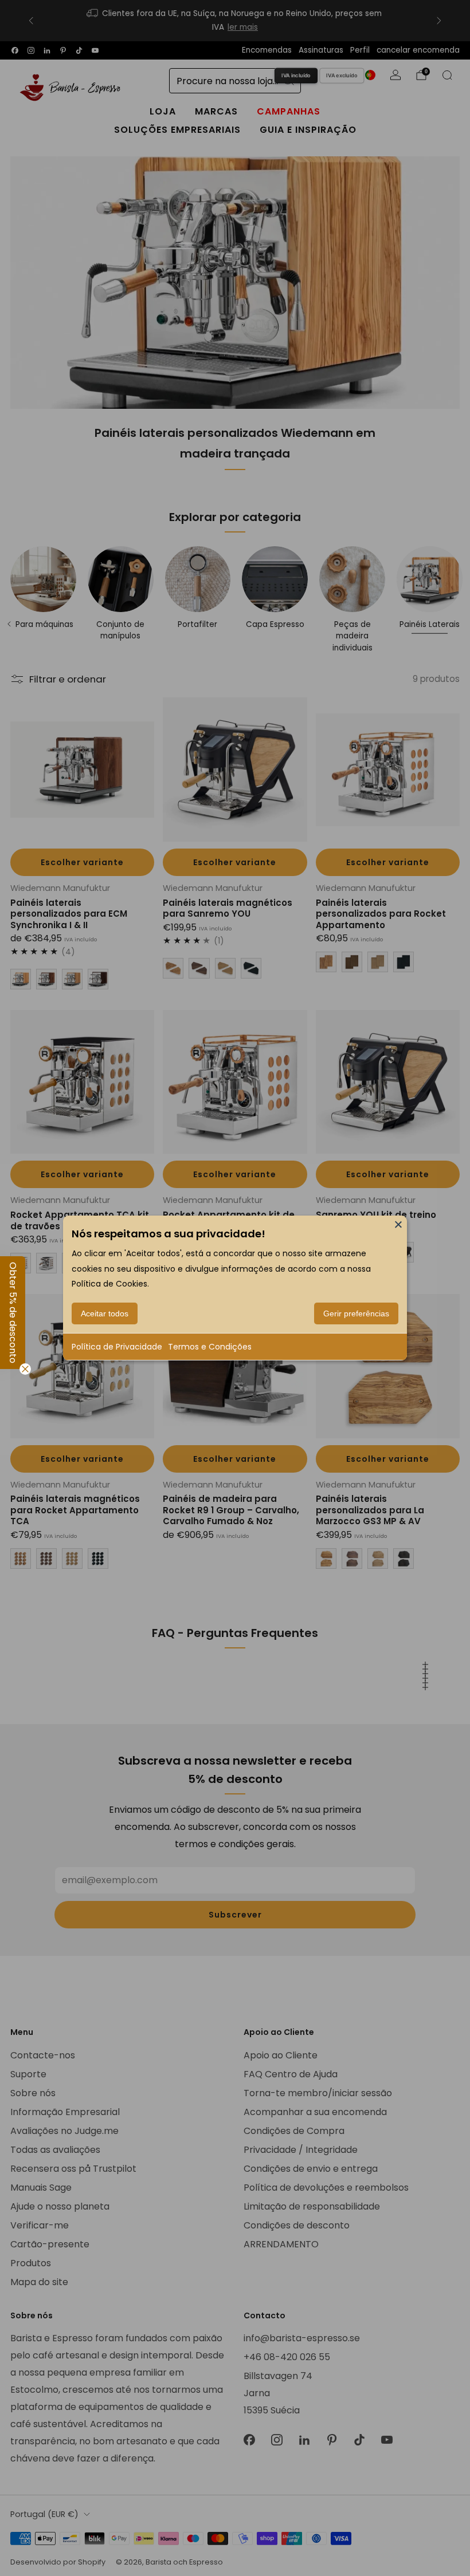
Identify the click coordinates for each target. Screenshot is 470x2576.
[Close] (398, 1224)
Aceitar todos (105, 1313)
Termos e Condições (210, 1347)
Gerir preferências (356, 1313)
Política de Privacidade (117, 1347)
